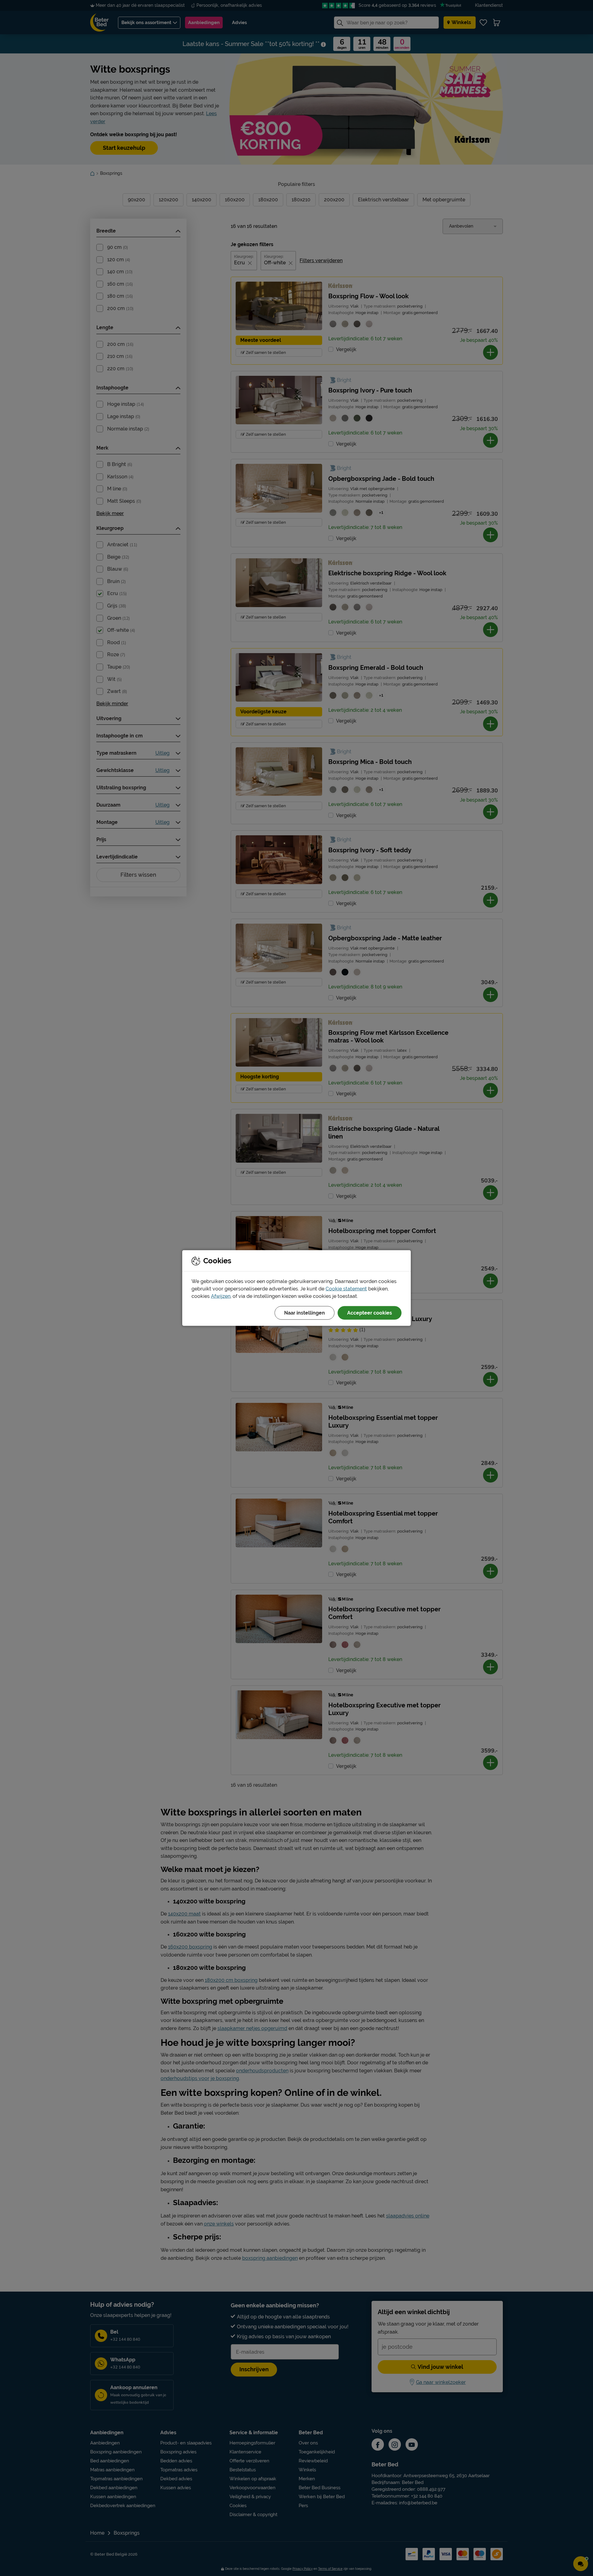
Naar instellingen (305, 1313)
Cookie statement (346, 1289)
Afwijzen (221, 1296)
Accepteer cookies (370, 1313)
